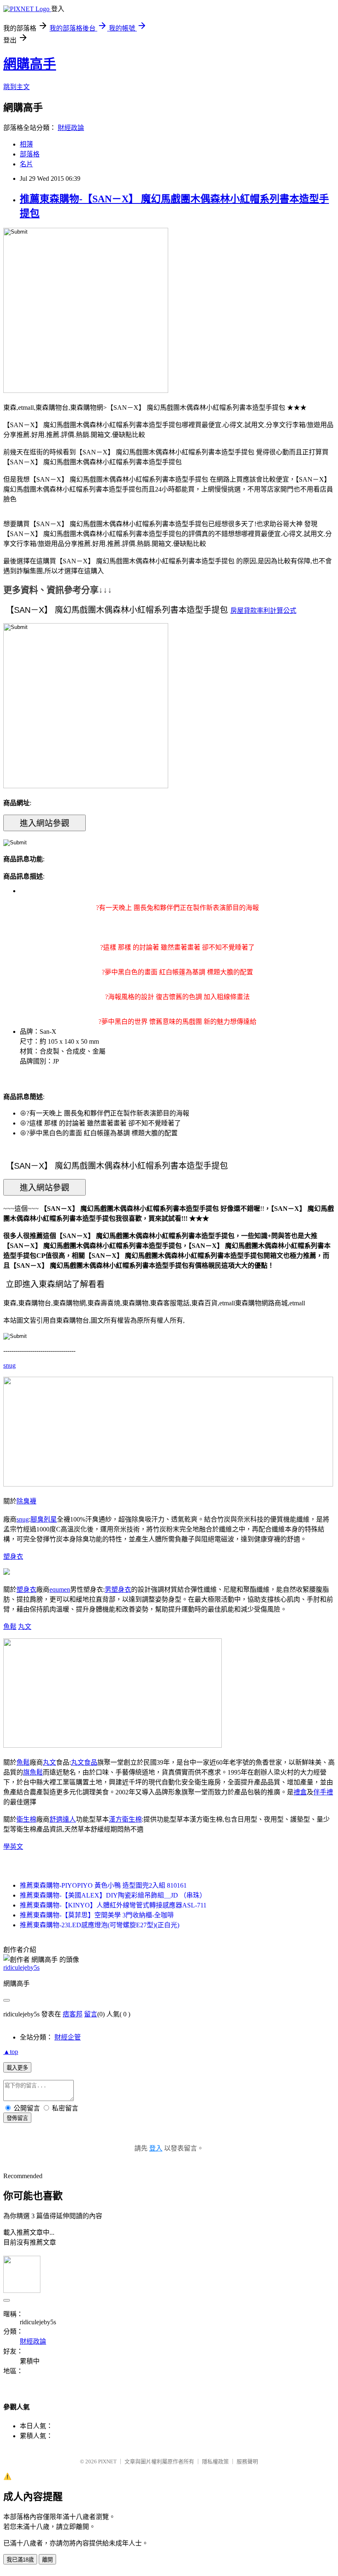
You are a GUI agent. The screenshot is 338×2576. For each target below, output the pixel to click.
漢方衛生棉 (125, 1819)
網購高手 (30, 64)
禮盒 (300, 1792)
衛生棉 (26, 1819)
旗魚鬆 (33, 1772)
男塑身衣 (118, 1589)
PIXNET (107, 2461)
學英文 (13, 1847)
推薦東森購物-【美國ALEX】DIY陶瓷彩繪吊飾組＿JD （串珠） (113, 1895)
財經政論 (71, 128)
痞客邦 (73, 2014)
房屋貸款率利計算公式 (263, 611)
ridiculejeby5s (21, 1967)
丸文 (25, 1627)
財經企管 (68, 2037)
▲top (11, 2052)
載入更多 (17, 2068)
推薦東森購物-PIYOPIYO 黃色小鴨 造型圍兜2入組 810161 (103, 1885)
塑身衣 (13, 1556)
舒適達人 (63, 1819)
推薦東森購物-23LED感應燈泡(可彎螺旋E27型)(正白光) (100, 1925)
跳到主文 (16, 87)
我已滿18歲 (20, 2560)
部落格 (30, 154)
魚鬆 (10, 1627)
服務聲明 (247, 2461)
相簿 (26, 144)
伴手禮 (323, 1792)
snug (9, 1365)
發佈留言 (17, 2118)
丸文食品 (84, 1762)
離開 (47, 2560)
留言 (91, 2014)
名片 (26, 164)
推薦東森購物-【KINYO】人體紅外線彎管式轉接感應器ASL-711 (113, 1905)
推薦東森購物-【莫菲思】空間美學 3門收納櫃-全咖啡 (97, 1915)
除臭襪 (26, 1501)
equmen (60, 1589)
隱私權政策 (215, 2461)
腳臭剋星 (44, 1519)
